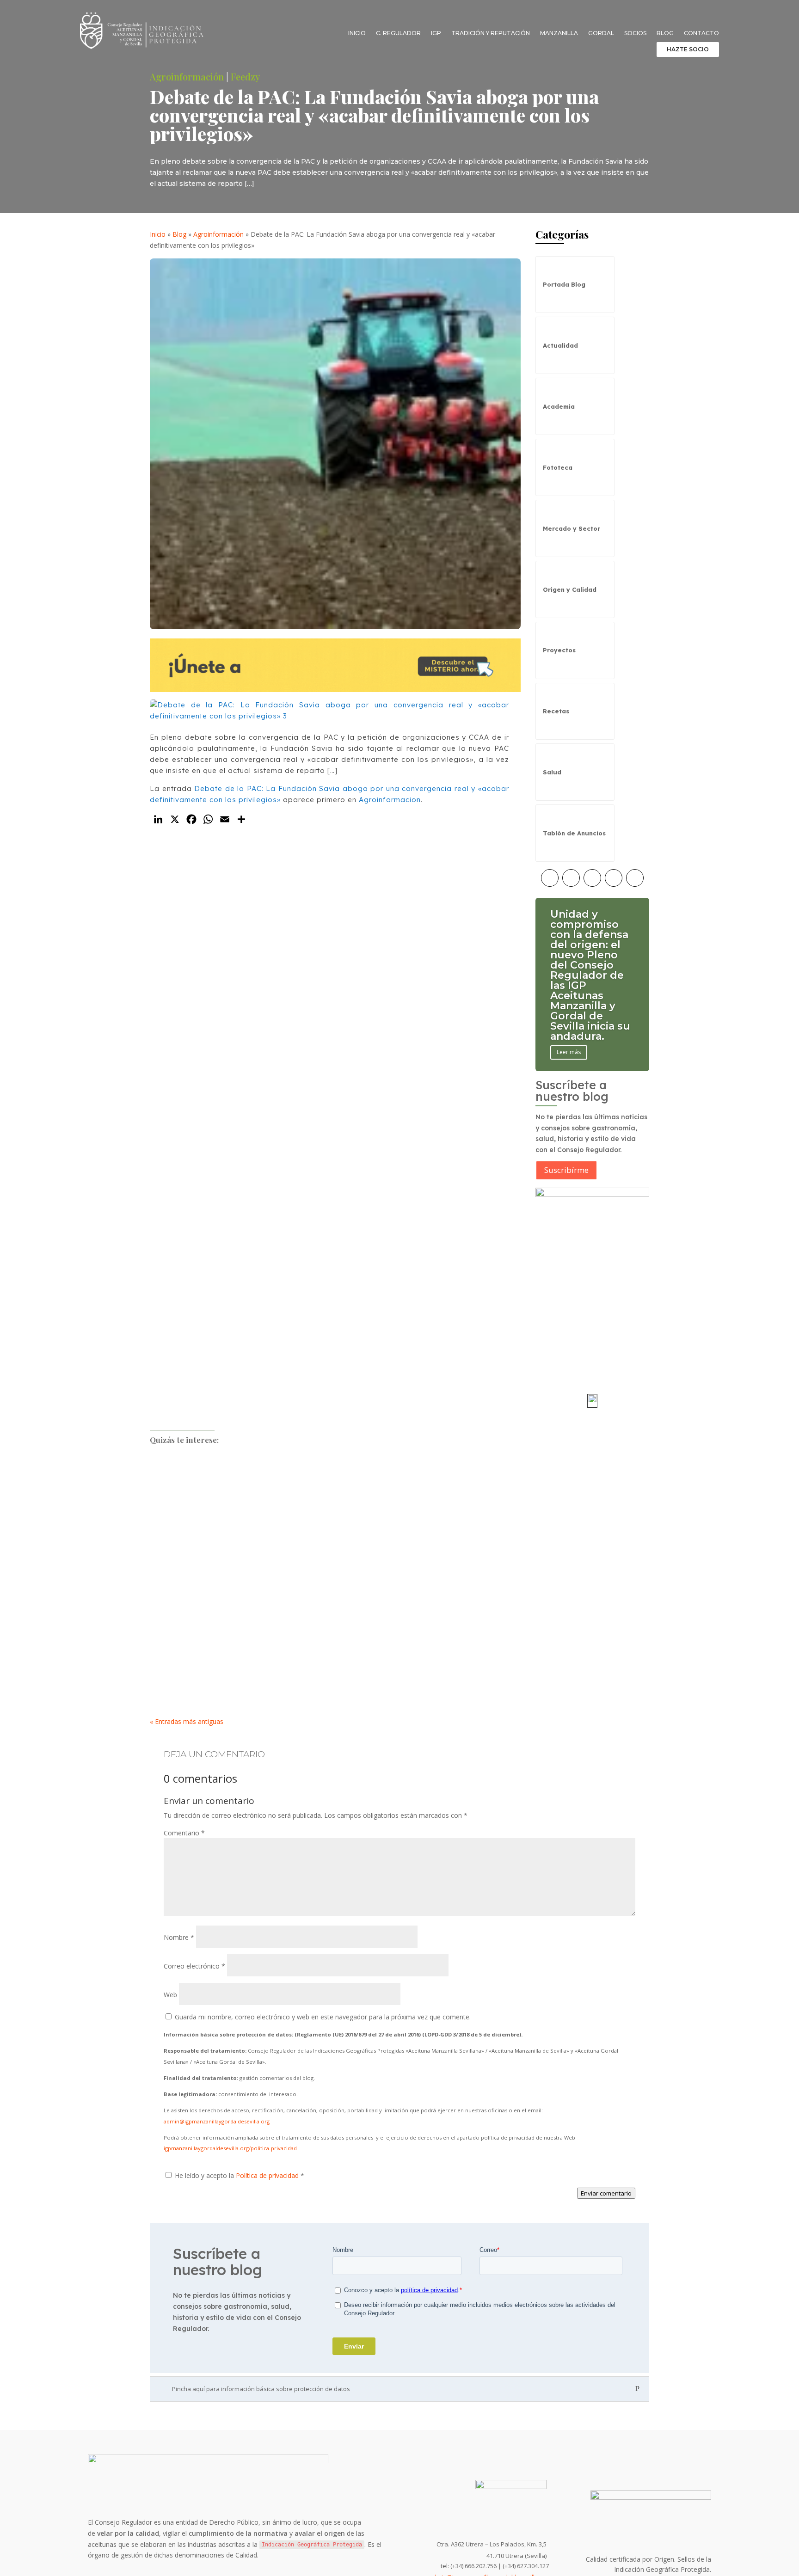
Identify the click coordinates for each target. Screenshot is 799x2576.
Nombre (179, 1937)
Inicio (357, 33)
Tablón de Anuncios (574, 833)
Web (170, 1995)
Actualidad (560, 345)
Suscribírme (566, 1170)
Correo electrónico (194, 1966)
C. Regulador (398, 33)
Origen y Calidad (570, 589)
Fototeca (558, 467)
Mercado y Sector (572, 528)
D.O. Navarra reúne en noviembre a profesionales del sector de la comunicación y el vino (312, 1481)
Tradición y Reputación (491, 33)
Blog (665, 33)
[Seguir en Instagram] (571, 878)
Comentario (184, 1833)
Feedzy (245, 77)
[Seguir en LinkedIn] (635, 878)
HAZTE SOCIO (688, 49)
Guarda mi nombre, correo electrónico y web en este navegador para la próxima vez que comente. (323, 2017)
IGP (436, 33)
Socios (635, 33)
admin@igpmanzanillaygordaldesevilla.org (217, 2121)
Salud (552, 772)
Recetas (556, 711)
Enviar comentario (606, 2193)
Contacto (701, 33)
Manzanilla (559, 33)
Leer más (569, 1052)
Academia (559, 406)
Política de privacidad (268, 2175)
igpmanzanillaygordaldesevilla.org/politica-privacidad (230, 2148)
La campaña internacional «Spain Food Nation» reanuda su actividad (274, 1657)
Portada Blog (564, 284)
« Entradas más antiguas (187, 1721)
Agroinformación (187, 77)
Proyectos (559, 650)
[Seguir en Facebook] (550, 878)
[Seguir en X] (592, 878)
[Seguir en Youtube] (614, 878)
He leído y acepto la (240, 2175)
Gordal (601, 33)
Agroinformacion (390, 800)
